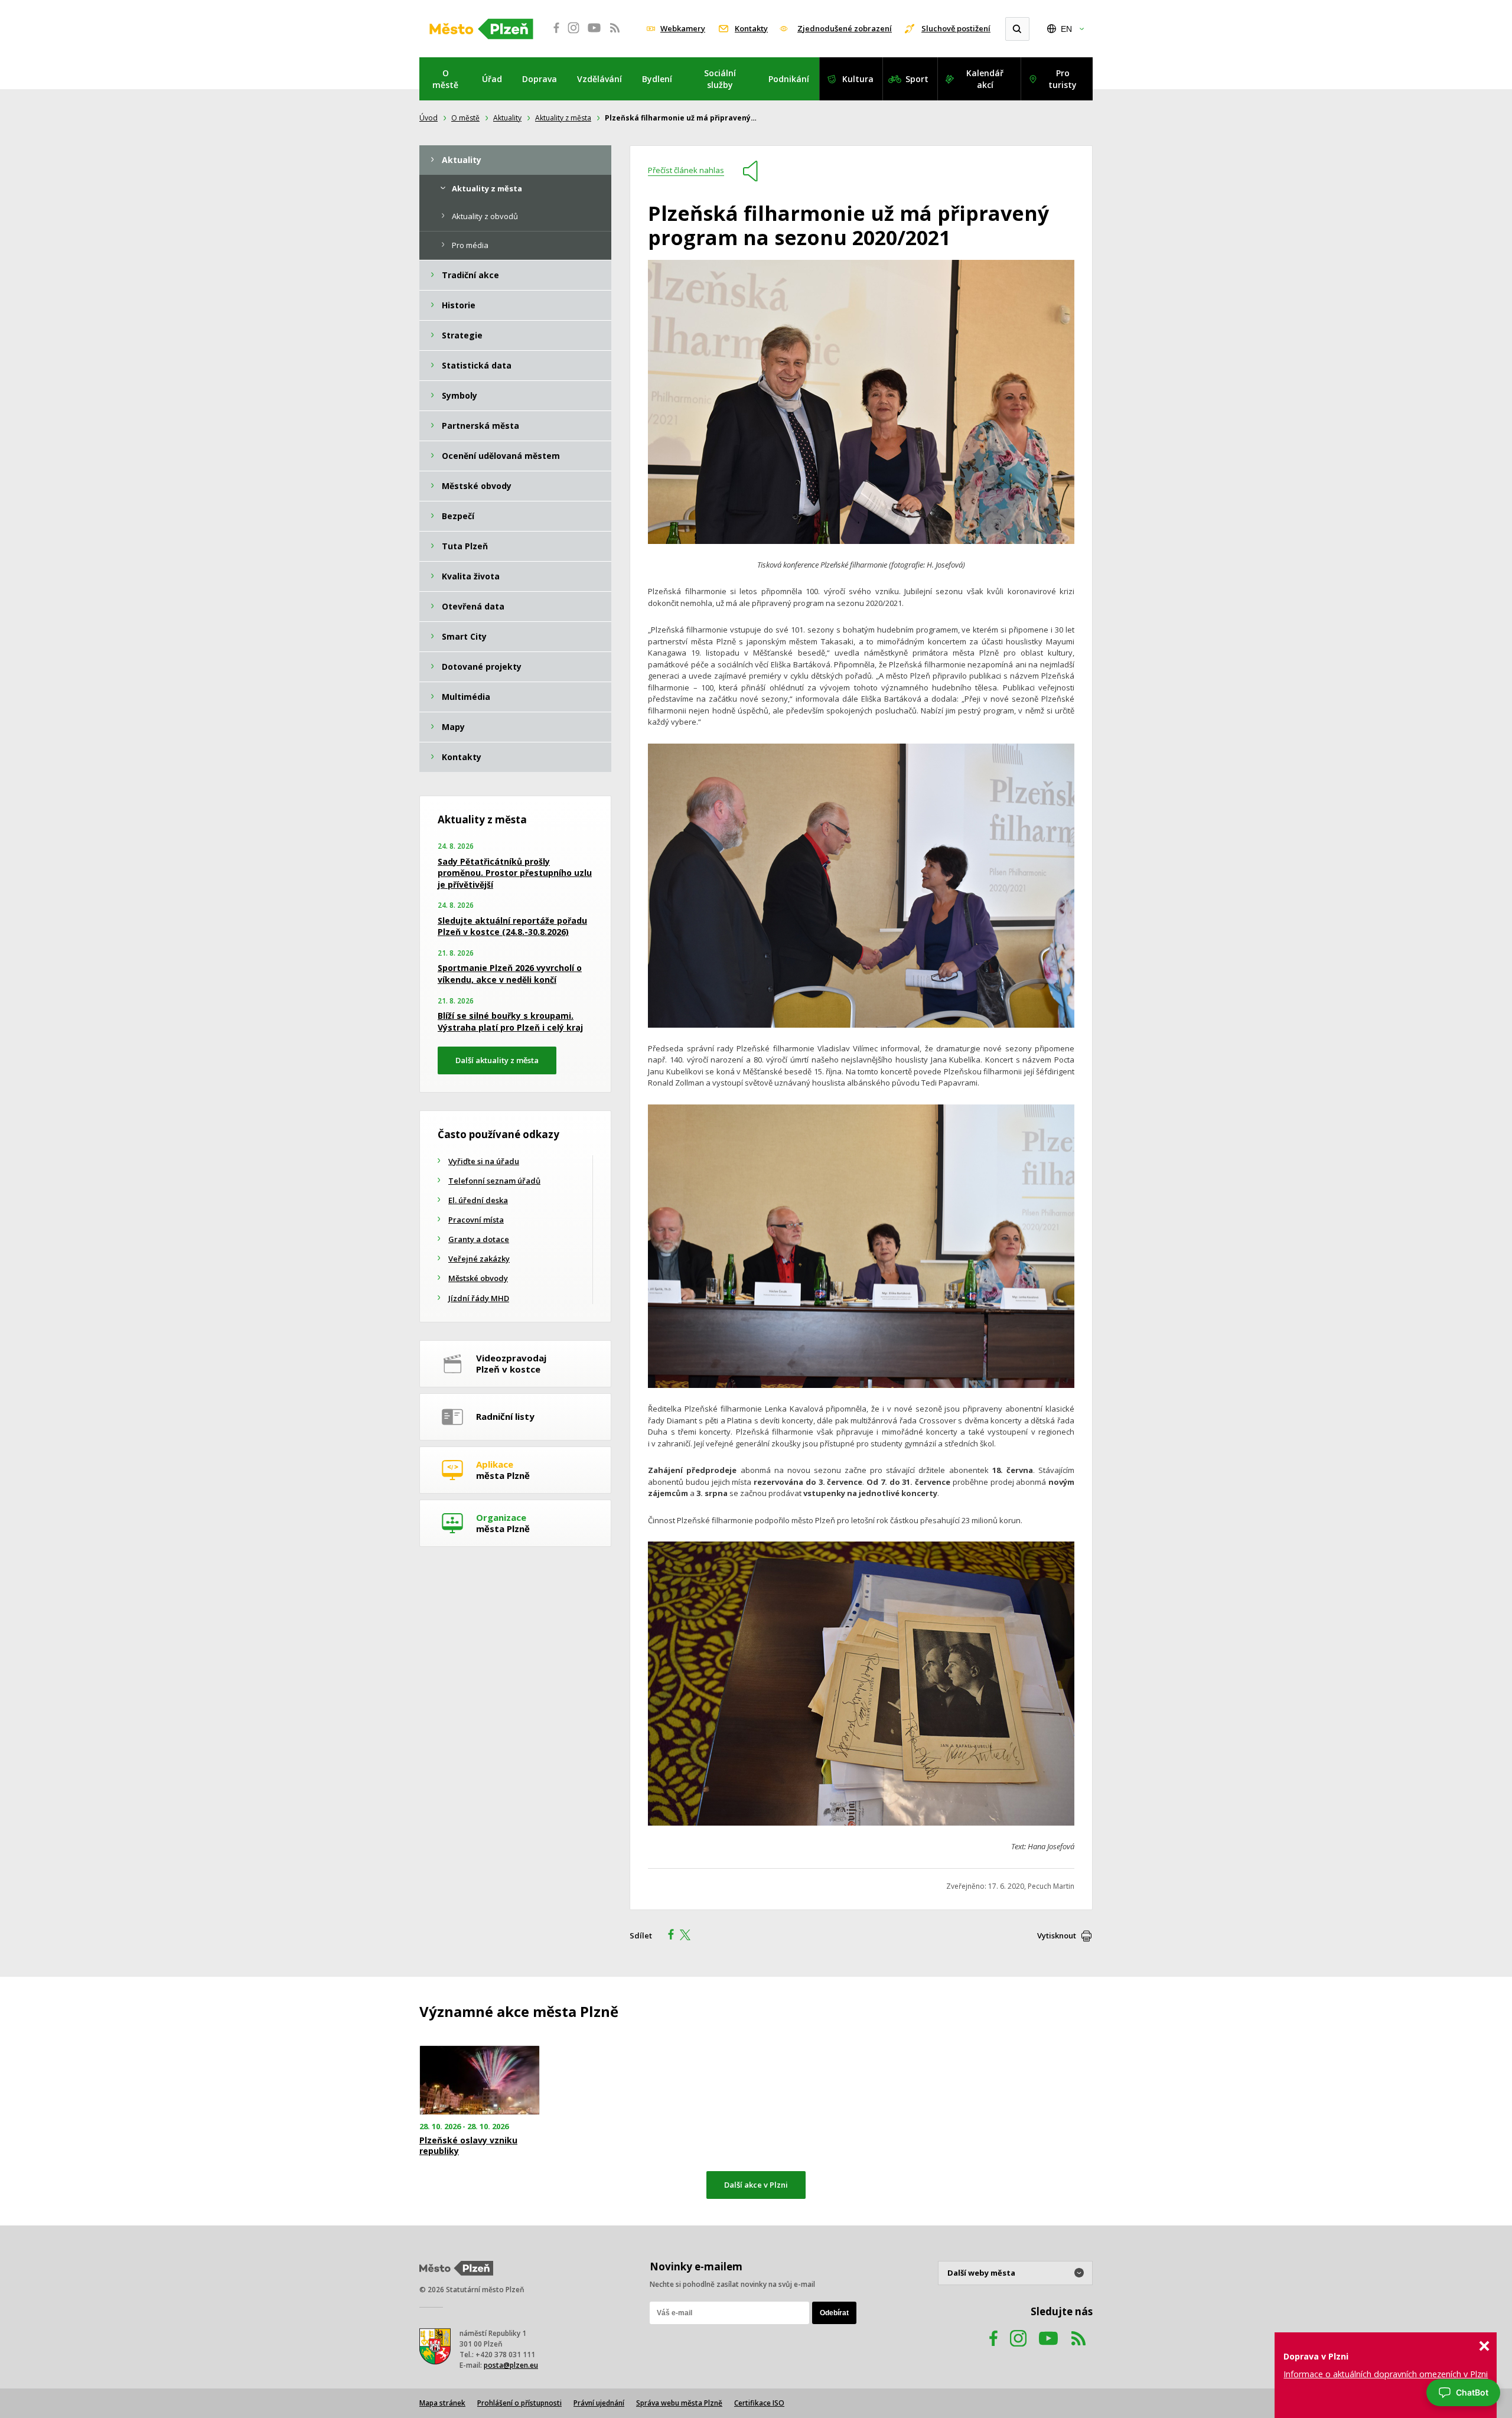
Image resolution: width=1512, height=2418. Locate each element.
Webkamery (683, 28)
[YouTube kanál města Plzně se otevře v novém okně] (1048, 2350)
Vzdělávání (599, 79)
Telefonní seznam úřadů (494, 1181)
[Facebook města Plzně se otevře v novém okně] (553, 34)
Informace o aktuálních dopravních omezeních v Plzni (1386, 2374)
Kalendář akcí (985, 79)
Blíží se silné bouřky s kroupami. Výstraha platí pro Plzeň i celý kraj (510, 1021)
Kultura (858, 79)
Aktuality (507, 118)
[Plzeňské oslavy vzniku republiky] (480, 2080)
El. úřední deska (478, 1200)
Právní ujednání (599, 2403)
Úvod (428, 118)
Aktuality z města (563, 118)
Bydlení (657, 79)
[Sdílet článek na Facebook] (667, 1936)
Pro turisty (1063, 79)
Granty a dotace (479, 1239)
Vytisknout (1057, 1935)
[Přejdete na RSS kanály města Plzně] (615, 34)
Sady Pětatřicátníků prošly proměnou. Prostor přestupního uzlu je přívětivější (515, 873)
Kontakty (751, 28)
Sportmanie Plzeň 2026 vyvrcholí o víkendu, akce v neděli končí (510, 974)
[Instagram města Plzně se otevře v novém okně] (573, 34)
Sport (917, 79)
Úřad (492, 79)
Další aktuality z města (497, 1060)
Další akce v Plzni (756, 2185)
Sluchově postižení (956, 28)
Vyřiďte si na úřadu (484, 1161)
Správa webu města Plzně (679, 2403)
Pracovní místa (476, 1220)
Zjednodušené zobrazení (845, 28)
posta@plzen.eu (511, 2365)
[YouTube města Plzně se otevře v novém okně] (594, 34)
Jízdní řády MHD (479, 1298)
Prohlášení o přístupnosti (519, 2403)
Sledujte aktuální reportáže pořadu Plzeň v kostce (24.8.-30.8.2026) (512, 926)
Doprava (540, 79)
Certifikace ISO (759, 2403)
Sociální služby (720, 79)
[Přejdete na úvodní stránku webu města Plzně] (481, 29)
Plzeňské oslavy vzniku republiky (468, 2146)
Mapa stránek (442, 2403)
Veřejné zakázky (479, 1259)
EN (1066, 29)
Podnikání (789, 79)
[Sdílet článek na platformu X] (689, 1936)
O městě (445, 79)
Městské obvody (478, 1278)
